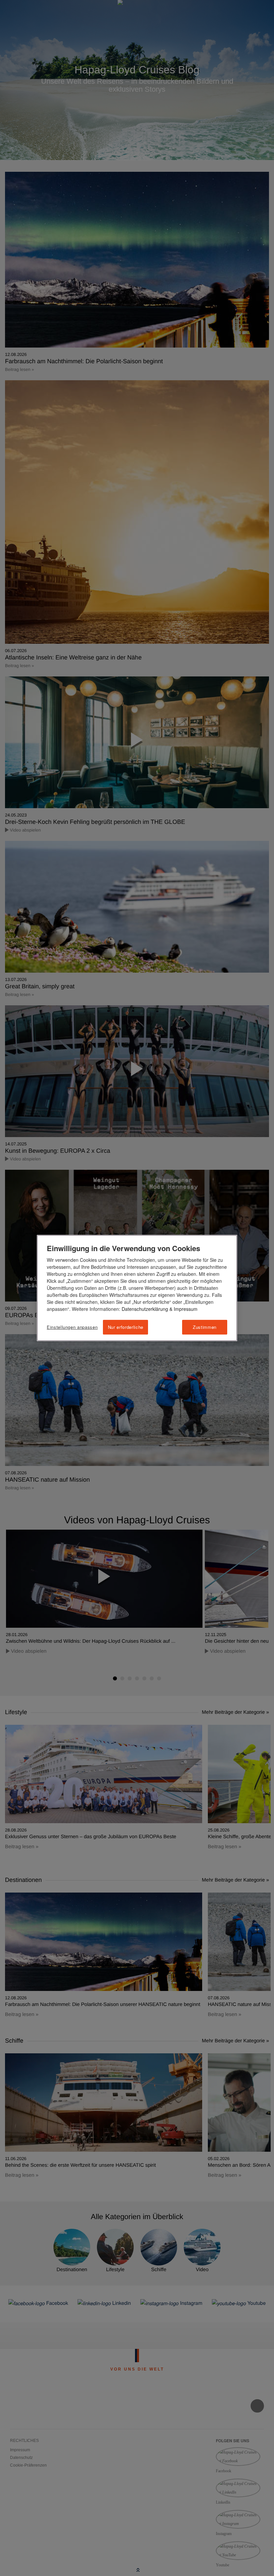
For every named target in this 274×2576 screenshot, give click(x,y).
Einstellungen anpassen (72, 1327)
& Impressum (183, 1309)
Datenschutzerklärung (145, 1309)
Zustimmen (205, 1327)
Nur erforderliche (126, 1327)
